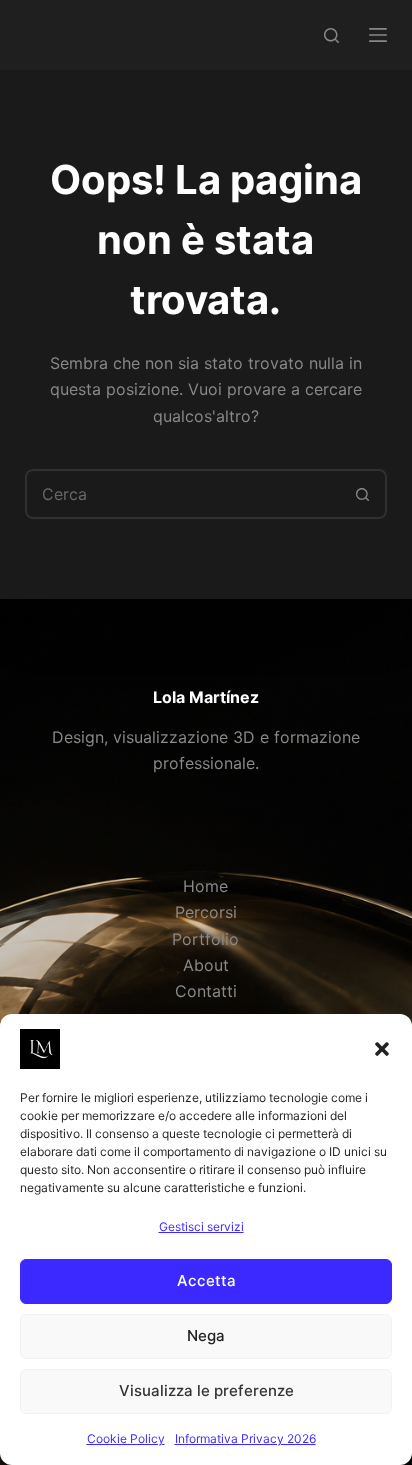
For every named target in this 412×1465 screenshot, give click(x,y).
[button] (382, 1049)
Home (205, 886)
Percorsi (206, 912)
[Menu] (378, 35)
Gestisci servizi (201, 1226)
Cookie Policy (126, 1438)
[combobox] (183, 494)
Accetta (206, 1280)
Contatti (206, 991)
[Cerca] (331, 35)
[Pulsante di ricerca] (362, 494)
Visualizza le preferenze (206, 1390)
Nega (206, 1335)
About (206, 965)
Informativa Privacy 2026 (245, 1438)
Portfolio (205, 939)
